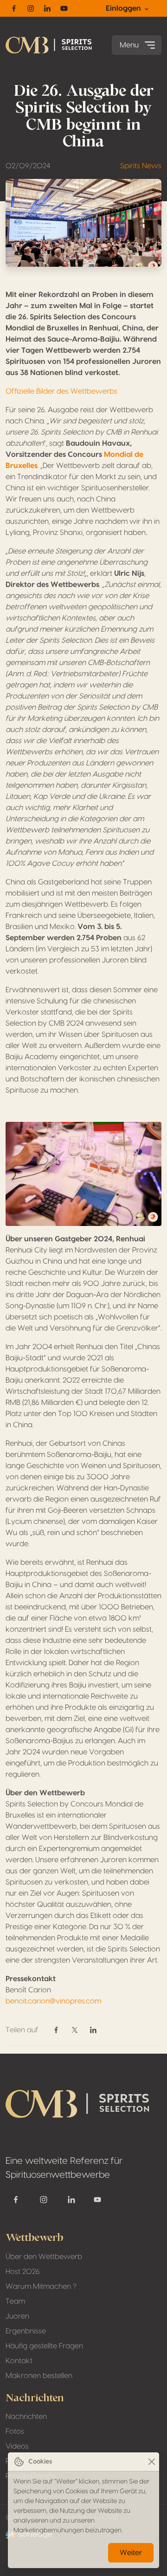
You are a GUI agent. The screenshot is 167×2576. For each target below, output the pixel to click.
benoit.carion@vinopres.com (53, 2001)
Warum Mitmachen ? (41, 2286)
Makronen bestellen (39, 2376)
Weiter (131, 2553)
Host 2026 (23, 2272)
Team (15, 2301)
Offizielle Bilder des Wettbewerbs (61, 391)
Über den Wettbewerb (44, 2257)
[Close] (151, 2462)
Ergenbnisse (26, 2331)
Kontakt (19, 2361)
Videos (17, 2446)
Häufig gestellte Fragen (44, 2346)
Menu (129, 45)
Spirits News (141, 166)
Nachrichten (26, 2417)
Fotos (15, 2431)
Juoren (17, 2316)
